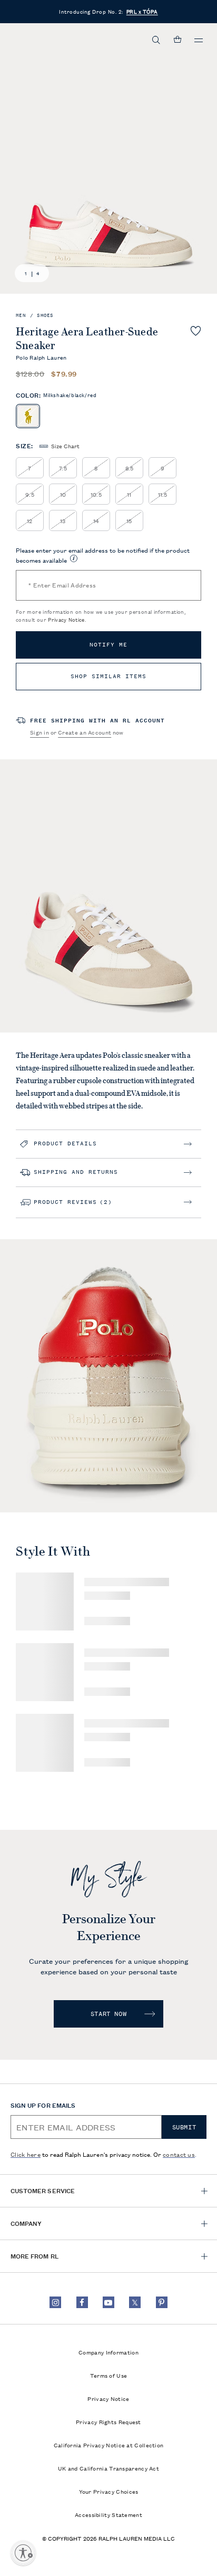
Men (21, 316)
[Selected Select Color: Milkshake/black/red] (28, 416)
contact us (179, 2154)
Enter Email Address (62, 585)
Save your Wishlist (196, 331)
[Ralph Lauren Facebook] (82, 2302)
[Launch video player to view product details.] (18, 1491)
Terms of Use (109, 2375)
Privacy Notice (66, 619)
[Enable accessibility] (23, 2553)
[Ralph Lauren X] (135, 2302)
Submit (184, 2127)
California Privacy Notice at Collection (109, 2445)
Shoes (45, 316)
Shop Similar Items (108, 676)
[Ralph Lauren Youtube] (108, 2302)
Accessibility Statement (108, 2514)
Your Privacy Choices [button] (109, 2491)
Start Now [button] (108, 2014)
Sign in (40, 732)
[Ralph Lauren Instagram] (55, 2302)
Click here (26, 2154)
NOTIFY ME (108, 645)
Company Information (108, 2352)
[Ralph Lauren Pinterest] (162, 2302)
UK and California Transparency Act (108, 2468)
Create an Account (85, 732)
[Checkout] (177, 40)
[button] (156, 40)
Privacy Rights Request (108, 2421)
